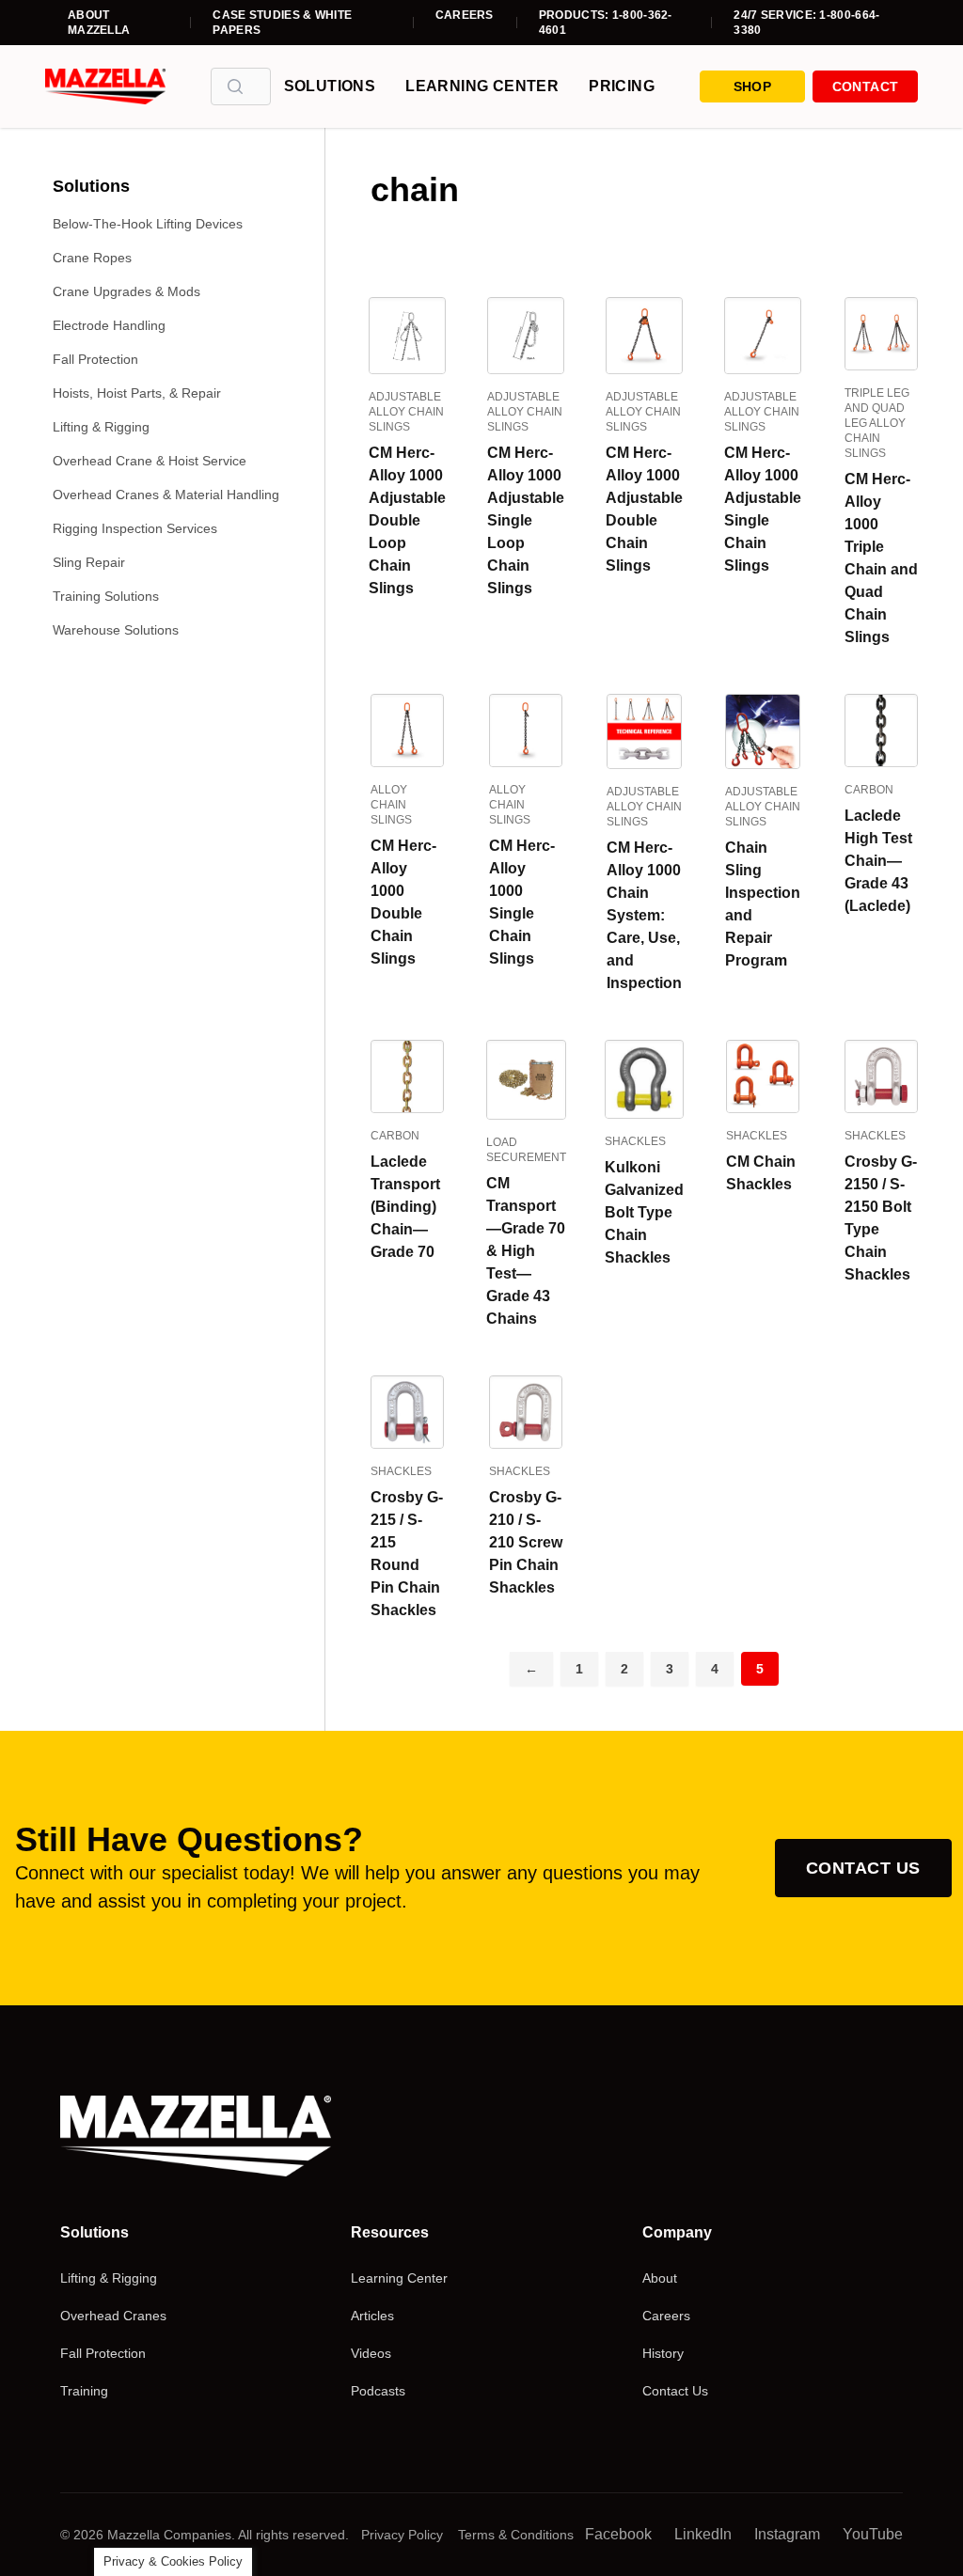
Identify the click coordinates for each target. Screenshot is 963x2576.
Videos (371, 2353)
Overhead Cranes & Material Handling (166, 495)
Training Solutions (106, 596)
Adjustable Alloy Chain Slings (406, 412)
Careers (465, 15)
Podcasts (378, 2391)
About (660, 2278)
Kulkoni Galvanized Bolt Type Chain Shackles (644, 1212)
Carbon (869, 790)
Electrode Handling (109, 325)
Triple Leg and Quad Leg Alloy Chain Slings (877, 423)
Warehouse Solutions (116, 630)
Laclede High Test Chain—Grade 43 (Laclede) (878, 861)
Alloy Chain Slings (391, 805)
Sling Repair (89, 562)
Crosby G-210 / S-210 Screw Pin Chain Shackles (526, 1542)
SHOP (752, 86)
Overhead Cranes (113, 2316)
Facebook (618, 2534)
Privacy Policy (402, 2535)
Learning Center (482, 86)
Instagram (787, 2534)
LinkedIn (703, 2534)
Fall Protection (95, 359)
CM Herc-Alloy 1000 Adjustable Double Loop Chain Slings (407, 520)
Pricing (622, 86)
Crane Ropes (92, 258)
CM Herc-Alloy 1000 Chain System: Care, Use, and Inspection (644, 915)
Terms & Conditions (516, 2535)
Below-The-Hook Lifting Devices (148, 224)
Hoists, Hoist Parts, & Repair (137, 393)
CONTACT (865, 86)
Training (84, 2391)
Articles (372, 2316)
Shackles (635, 1141)
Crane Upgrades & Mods (126, 291)
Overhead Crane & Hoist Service (150, 461)
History (663, 2353)
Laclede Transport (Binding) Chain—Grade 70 (405, 1207)
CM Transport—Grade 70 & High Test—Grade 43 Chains (526, 1251)
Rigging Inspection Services (135, 528)
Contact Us (863, 1868)
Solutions (330, 86)
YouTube (873, 2534)
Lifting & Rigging (101, 427)
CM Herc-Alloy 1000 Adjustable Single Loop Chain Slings (526, 520)
